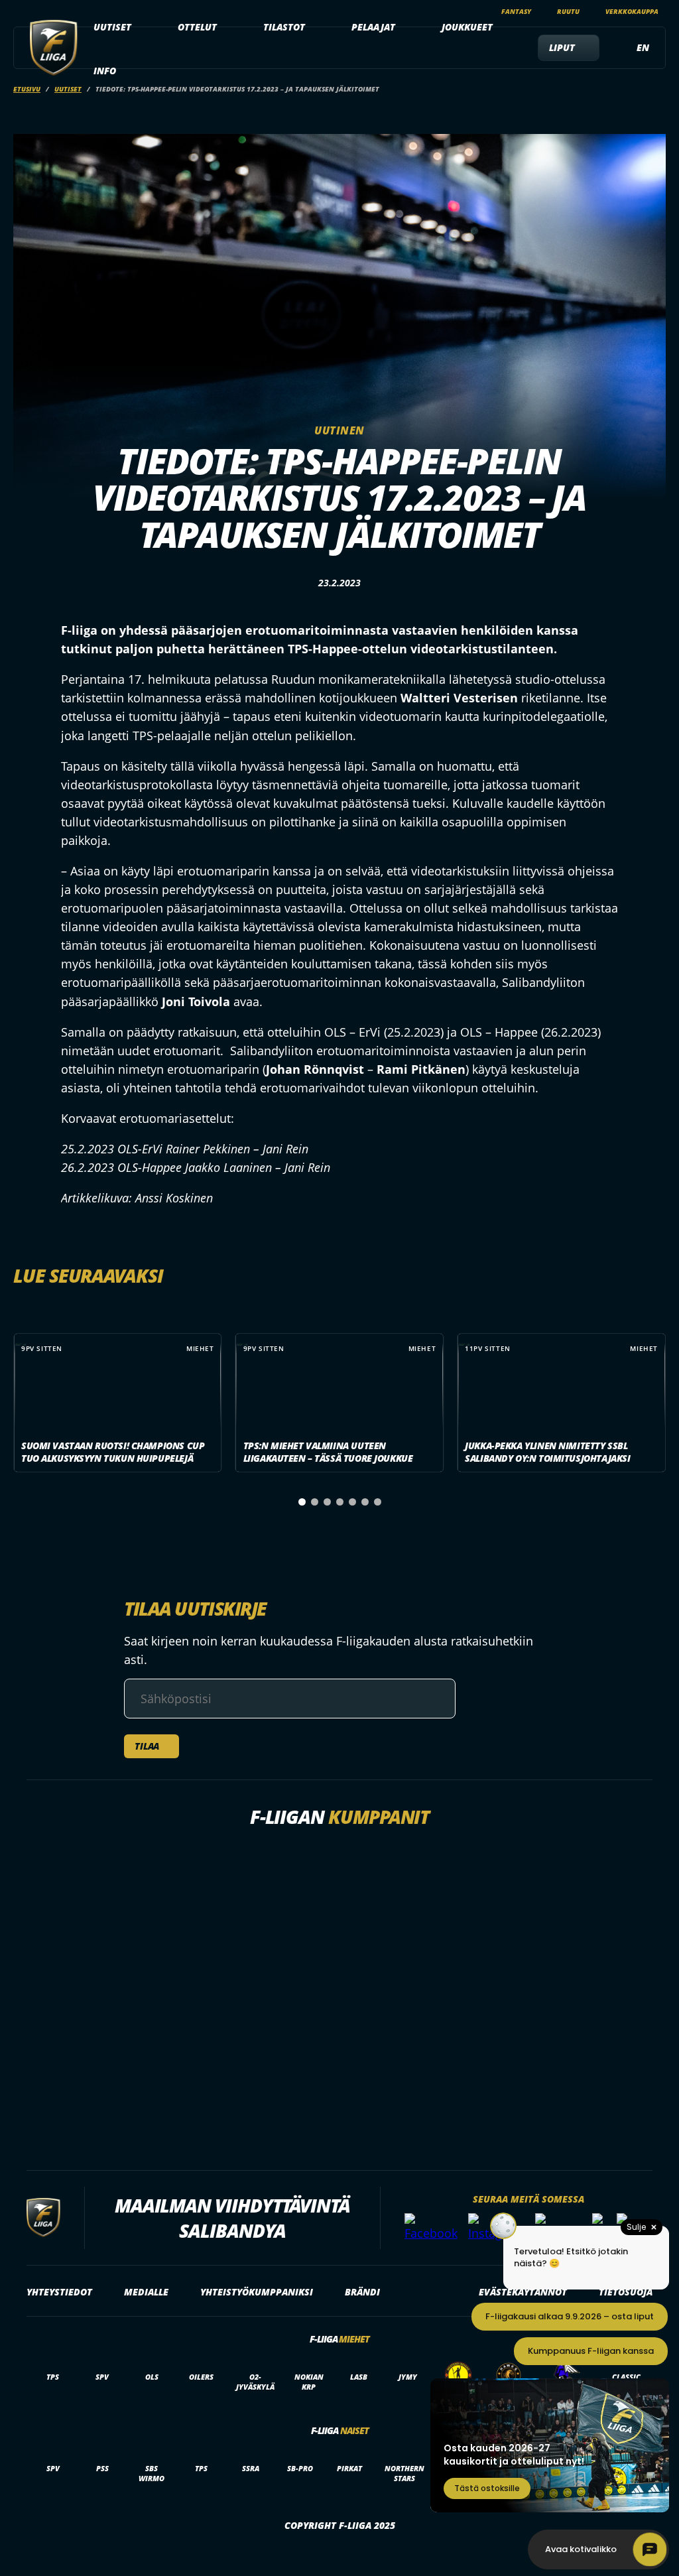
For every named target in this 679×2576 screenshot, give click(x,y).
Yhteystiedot (59, 2292)
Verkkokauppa (632, 11)
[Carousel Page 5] (352, 1502)
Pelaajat (373, 27)
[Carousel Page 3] (327, 1502)
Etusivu (27, 89)
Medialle (146, 2292)
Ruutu (568, 11)
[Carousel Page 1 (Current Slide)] (302, 1502)
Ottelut (197, 27)
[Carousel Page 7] (378, 1502)
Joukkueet (467, 27)
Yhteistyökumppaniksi (257, 2292)
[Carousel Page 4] (340, 1502)
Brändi (362, 2292)
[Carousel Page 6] (365, 1502)
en (643, 47)
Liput (562, 47)
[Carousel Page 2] (315, 1502)
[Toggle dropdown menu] (139, 27)
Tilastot (284, 27)
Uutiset (112, 27)
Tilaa (147, 1746)
